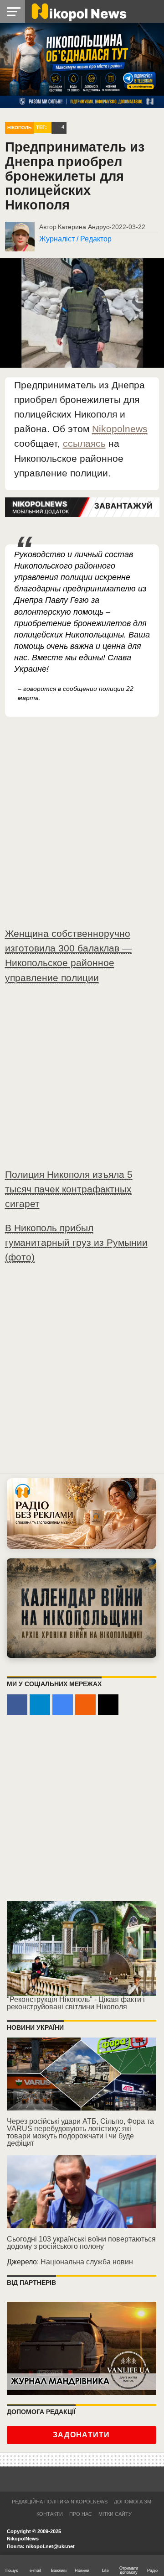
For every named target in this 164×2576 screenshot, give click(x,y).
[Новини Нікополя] (78, 11)
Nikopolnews (120, 429)
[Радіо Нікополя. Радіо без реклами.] (82, 1514)
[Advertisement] (82, 1080)
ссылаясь (84, 443)
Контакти (50, 2514)
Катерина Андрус (84, 227)
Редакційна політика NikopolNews (60, 2502)
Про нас (81, 2514)
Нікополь (19, 128)
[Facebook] (17, 1705)
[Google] (63, 1705)
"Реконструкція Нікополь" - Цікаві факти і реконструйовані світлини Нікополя (76, 2003)
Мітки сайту (115, 2514)
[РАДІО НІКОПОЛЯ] (82, 1608)
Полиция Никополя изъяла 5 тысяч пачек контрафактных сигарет (69, 1189)
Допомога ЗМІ (133, 2502)
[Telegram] (40, 1705)
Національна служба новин (87, 2262)
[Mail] (108, 1705)
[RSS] (85, 1705)
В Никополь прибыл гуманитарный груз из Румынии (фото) (76, 1242)
